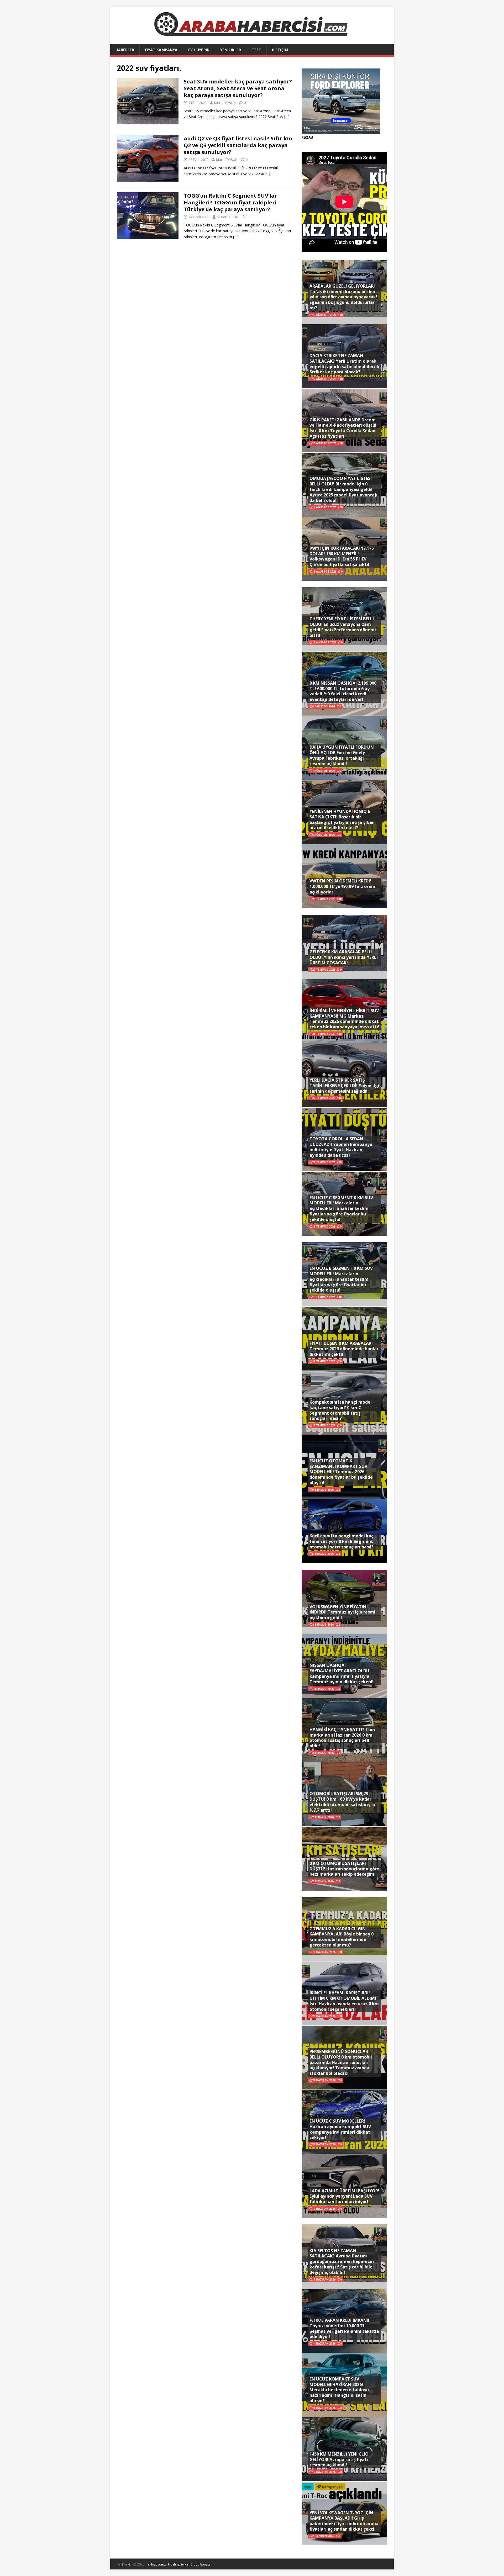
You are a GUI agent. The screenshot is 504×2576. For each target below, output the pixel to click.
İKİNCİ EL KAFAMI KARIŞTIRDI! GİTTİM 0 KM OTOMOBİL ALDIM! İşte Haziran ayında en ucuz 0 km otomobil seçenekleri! (344, 2001)
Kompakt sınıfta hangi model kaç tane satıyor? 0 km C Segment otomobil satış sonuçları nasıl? (341, 1410)
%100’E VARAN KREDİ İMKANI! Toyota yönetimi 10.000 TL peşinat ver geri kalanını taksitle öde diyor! (344, 2328)
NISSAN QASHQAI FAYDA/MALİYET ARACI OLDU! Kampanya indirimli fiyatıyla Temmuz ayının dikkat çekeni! (342, 1673)
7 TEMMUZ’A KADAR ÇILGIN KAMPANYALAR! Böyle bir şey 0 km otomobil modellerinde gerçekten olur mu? (342, 1937)
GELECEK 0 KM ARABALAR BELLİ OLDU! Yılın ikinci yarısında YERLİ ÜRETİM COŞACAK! (344, 957)
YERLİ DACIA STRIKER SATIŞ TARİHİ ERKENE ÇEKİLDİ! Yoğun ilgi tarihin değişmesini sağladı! (344, 1086)
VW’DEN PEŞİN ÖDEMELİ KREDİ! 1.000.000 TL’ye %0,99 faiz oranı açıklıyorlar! (342, 886)
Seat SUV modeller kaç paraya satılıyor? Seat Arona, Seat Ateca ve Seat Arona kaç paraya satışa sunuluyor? (238, 88)
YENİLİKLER (231, 50)
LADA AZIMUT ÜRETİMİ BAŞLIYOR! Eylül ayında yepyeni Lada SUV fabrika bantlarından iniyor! (344, 2196)
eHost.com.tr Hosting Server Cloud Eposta (179, 2564)
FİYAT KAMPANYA (161, 50)
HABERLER (125, 50)
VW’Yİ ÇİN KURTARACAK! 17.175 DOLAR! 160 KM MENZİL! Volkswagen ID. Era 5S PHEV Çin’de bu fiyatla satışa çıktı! (342, 556)
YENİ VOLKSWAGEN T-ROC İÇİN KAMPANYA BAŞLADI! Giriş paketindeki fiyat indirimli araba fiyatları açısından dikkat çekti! (344, 2521)
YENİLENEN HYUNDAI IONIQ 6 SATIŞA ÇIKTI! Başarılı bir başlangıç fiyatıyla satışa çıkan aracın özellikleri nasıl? (342, 819)
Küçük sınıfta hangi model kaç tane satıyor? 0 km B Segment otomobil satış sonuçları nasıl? (342, 1541)
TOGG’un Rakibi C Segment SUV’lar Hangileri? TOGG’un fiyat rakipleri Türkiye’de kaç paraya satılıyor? (230, 202)
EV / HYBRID (199, 50)
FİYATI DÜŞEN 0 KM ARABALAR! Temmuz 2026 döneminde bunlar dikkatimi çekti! (344, 1349)
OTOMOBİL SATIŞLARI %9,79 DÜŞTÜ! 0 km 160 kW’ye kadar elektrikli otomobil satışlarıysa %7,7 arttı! (342, 1802)
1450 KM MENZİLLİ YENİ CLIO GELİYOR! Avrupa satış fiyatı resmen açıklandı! (339, 2459)
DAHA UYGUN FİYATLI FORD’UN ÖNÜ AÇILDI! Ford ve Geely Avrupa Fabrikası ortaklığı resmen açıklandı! (342, 755)
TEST (256, 50)
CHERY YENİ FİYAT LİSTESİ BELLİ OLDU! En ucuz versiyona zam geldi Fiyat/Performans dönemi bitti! (343, 627)
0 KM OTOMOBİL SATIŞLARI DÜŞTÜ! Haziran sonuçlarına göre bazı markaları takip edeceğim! (344, 1869)
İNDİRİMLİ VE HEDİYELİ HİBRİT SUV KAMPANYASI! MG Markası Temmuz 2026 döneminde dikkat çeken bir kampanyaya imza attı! (344, 1019)
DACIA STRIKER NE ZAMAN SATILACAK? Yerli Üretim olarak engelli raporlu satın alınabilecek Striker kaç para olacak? (344, 364)
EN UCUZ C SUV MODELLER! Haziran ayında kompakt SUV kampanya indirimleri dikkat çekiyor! (340, 2129)
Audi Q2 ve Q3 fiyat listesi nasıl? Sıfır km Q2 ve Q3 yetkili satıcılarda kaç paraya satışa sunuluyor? (238, 145)
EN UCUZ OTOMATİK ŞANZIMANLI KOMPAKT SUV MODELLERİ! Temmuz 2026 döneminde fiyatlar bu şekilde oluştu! (341, 1472)
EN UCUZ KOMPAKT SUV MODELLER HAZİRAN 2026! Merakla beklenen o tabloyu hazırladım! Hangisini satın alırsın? (339, 2390)
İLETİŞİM (280, 50)
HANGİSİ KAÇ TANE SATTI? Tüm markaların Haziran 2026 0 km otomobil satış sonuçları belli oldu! (342, 1738)
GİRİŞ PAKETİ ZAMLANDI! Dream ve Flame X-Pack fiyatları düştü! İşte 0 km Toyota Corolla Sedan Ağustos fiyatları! (343, 428)
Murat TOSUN (225, 103)
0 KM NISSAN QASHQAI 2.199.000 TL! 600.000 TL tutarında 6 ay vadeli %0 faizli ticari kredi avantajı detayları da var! (343, 691)
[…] (287, 117)
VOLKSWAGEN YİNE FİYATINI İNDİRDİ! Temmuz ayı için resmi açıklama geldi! (342, 1612)
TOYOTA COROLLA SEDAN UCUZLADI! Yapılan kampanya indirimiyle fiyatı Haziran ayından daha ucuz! (341, 1147)
